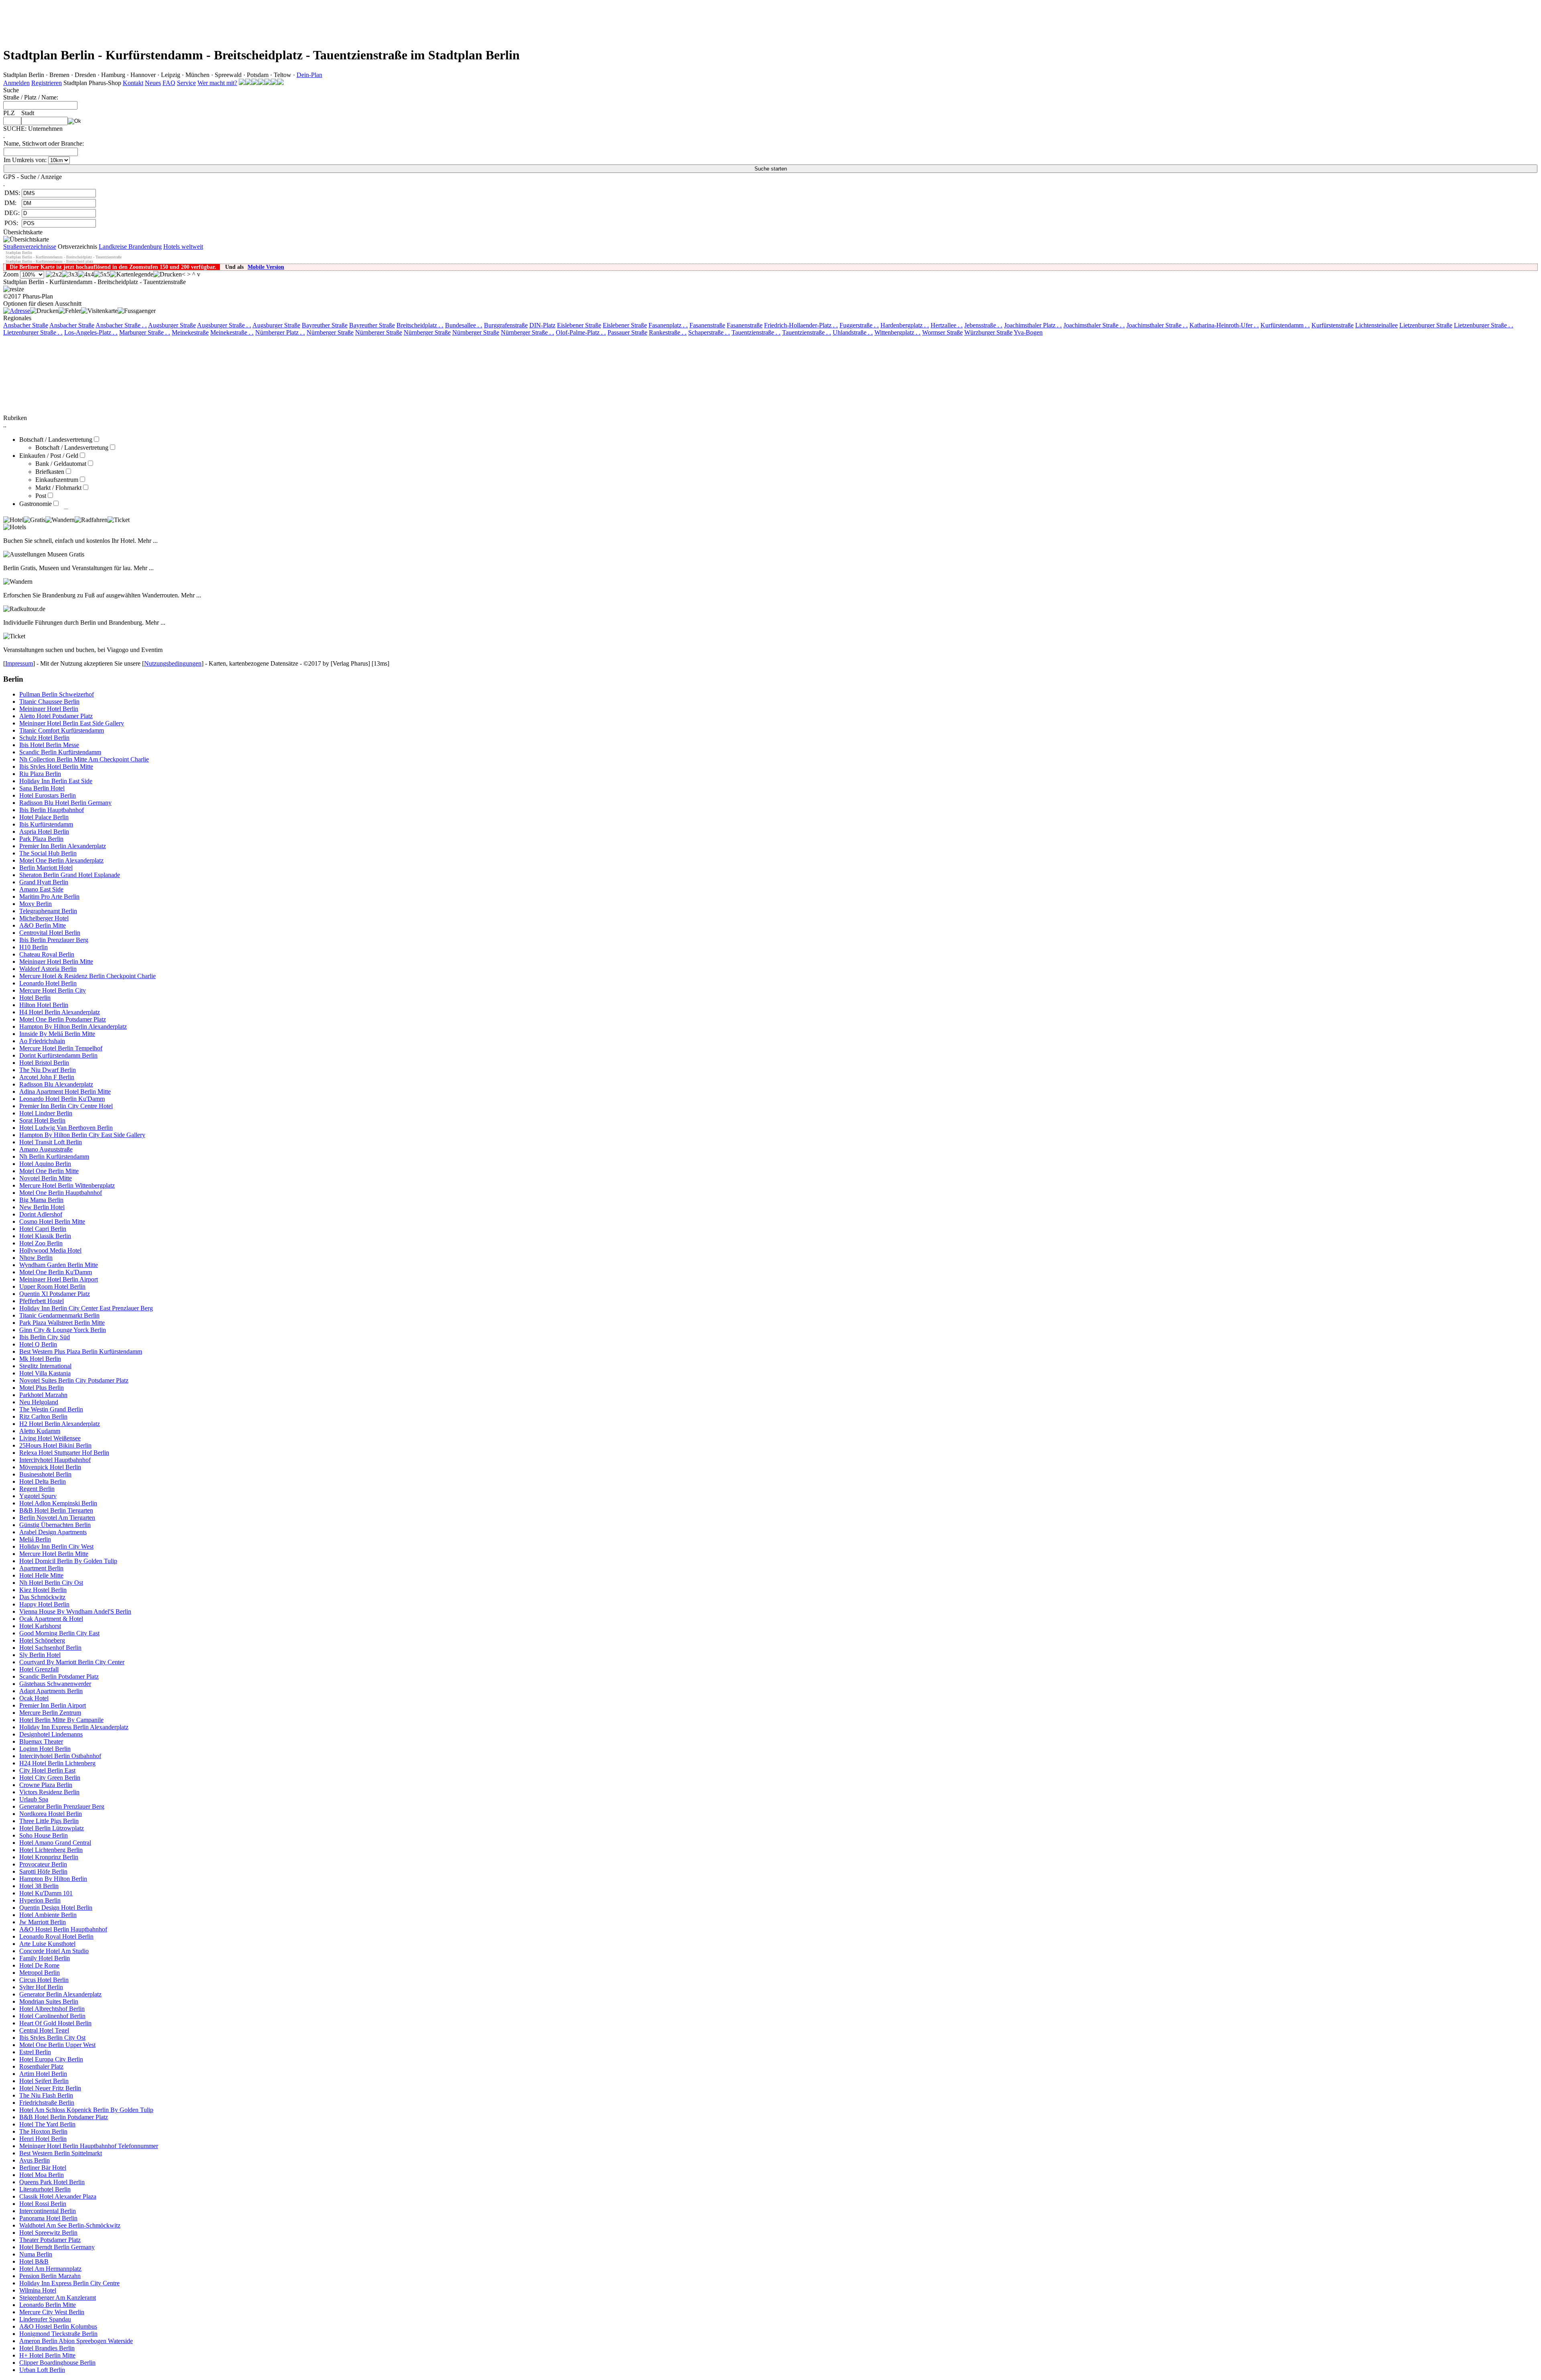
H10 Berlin (34, 947)
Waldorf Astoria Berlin (48, 969)
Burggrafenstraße (506, 325)
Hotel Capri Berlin (43, 1229)
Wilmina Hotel (38, 2290)
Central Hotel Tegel (44, 2030)
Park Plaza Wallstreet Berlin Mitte (62, 1323)
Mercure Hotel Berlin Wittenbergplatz (67, 1185)
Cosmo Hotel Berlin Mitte (52, 1221)
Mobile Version (266, 267)
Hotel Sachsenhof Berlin (50, 1648)
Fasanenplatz (668, 325)
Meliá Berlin (35, 1539)
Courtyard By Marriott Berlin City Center (72, 1662)
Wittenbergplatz (898, 332)
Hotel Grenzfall (39, 1669)
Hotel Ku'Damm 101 (46, 1893)
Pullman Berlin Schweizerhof (57, 694)
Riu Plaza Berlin (40, 774)
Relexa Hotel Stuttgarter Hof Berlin (64, 1453)
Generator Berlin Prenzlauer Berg (62, 1806)
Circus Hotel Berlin (44, 1980)
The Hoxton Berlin (43, 2131)
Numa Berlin (36, 2254)
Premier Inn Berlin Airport (53, 1705)
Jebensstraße (983, 325)
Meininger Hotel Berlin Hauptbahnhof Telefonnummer (89, 2146)
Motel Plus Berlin (42, 1388)
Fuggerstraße (859, 325)
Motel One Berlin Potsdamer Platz (63, 1019)
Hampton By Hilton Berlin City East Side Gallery (82, 1135)
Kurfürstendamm (1285, 325)
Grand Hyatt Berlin (44, 882)
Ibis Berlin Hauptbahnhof (52, 810)
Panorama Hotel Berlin (48, 2218)
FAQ (169, 83)
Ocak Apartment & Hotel (51, 1619)
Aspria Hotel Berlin (44, 832)
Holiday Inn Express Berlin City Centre (69, 2283)
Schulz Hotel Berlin (44, 738)
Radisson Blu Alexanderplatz (56, 1084)
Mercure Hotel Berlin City (53, 990)
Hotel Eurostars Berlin (48, 795)
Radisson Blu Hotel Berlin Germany (65, 803)
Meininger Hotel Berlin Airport (59, 1279)
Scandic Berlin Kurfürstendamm (60, 752)
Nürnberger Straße (330, 332)
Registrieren (47, 83)
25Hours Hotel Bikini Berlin (55, 1445)
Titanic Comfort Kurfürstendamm (62, 730)
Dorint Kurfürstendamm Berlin (58, 1055)
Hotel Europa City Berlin (51, 2059)
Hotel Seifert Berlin (44, 2081)
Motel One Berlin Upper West (57, 2045)
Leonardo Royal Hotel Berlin (56, 1936)
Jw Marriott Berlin (43, 1922)
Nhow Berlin (36, 1258)
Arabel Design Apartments (53, 1532)
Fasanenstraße (707, 325)
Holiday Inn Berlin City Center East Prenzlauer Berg (86, 1308)
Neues (153, 83)
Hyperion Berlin (40, 1900)
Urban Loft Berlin (42, 2370)
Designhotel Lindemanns (51, 1734)
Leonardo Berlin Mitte (48, 2305)
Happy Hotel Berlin (44, 1604)
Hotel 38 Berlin (39, 1886)
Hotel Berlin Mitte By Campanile (61, 1720)
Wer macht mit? (217, 83)
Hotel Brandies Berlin (47, 2348)
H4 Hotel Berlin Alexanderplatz (60, 1012)
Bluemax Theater (41, 1741)
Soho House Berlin (44, 1835)
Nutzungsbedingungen (173, 663)
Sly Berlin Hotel (40, 1655)
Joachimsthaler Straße (1094, 325)
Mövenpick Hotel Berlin (50, 1467)
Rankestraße (668, 332)
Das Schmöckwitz (42, 1597)
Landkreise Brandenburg (130, 247)
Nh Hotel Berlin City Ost (51, 1583)
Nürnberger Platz (280, 332)
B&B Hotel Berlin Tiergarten (56, 1510)
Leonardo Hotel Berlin (48, 983)
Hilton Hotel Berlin (44, 1005)
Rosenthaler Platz (41, 2066)
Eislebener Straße (579, 325)
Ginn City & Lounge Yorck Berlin (63, 1330)
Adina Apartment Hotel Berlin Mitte (65, 1092)
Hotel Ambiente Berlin (48, 1915)
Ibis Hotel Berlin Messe (49, 745)
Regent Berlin (37, 1489)
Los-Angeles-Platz (91, 332)
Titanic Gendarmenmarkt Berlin (59, 1315)
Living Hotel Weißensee (50, 1438)
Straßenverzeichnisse (30, 247)
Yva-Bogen (1028, 332)
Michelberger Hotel (44, 918)
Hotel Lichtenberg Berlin (51, 1850)
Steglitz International (45, 1366)
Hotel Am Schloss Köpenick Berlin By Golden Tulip (86, 2110)
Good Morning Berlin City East (59, 1633)
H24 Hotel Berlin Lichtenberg (57, 1763)
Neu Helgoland (39, 1402)
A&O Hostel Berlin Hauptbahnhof (63, 1929)
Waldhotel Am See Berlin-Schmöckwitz (70, 2225)
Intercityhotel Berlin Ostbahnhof (60, 1756)
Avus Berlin (35, 2160)
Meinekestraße (190, 332)
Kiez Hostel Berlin (43, 1590)
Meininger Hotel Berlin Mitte (56, 962)
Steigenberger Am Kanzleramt (58, 2298)
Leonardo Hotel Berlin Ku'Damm (62, 1099)
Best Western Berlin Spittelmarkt (61, 2153)
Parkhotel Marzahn (43, 1395)
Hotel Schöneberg (42, 1640)
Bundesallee (464, 325)
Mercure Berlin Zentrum (50, 1713)
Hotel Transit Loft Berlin (51, 1142)
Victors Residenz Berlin (49, 1792)
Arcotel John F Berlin (47, 1077)
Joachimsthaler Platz (1033, 325)
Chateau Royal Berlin (47, 954)
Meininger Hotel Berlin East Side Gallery (72, 723)
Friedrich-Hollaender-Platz (801, 325)
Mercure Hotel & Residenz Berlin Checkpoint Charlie (87, 976)
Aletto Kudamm (40, 1431)
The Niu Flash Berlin (46, 2095)
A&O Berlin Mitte (43, 925)
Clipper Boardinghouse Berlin (57, 2363)
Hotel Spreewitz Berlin (48, 2233)
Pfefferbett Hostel (42, 1301)
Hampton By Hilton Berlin (53, 1879)
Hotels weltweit (183, 247)
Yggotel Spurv (38, 1496)
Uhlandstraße (853, 332)
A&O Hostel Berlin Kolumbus (58, 2326)
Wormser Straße (942, 332)
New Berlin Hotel (42, 1207)
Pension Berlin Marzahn (50, 2276)
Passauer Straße (627, 332)
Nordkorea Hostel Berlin (51, 1814)
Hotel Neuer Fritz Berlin (50, 2088)
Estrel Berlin (35, 2052)
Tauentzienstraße (756, 332)
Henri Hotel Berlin (43, 2139)
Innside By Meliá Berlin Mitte (57, 1034)
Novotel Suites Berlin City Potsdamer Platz (74, 1380)
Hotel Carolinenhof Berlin (52, 2016)
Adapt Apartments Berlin (51, 1691)
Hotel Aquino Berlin (45, 1164)
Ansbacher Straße (26, 325)
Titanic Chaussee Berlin (49, 702)
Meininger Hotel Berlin (49, 709)
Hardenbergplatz (905, 325)
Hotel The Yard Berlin (47, 2124)
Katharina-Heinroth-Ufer (1224, 325)
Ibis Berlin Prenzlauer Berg (54, 940)
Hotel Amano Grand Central (55, 1843)
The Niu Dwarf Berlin (48, 1070)
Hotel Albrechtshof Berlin (52, 2009)
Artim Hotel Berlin (43, 2074)
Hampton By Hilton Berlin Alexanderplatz (73, 1027)
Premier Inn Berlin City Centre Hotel (66, 1106)
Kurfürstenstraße (1333, 325)
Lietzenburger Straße (1426, 325)
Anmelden (16, 83)
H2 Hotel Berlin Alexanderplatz (60, 1424)
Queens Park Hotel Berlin (52, 2182)
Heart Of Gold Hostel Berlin (55, 2023)
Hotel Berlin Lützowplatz (52, 1828)
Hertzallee (947, 325)
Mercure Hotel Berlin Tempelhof (61, 1048)
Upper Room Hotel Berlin (52, 1286)
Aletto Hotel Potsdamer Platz (56, 716)
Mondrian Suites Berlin (49, 2001)
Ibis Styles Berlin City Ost (52, 2038)
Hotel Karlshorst (40, 1626)
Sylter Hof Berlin (41, 1987)
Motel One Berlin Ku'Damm (56, 1272)
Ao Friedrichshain (42, 1041)
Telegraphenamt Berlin (48, 911)
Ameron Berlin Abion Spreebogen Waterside (76, 2341)
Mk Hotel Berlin (40, 1359)
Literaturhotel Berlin (45, 2189)
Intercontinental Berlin (48, 2211)
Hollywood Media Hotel (50, 1250)
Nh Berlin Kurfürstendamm (54, 1156)
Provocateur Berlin (43, 1864)
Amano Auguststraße (46, 1149)
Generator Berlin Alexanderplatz (60, 1994)
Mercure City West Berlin (52, 2312)
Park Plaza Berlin (41, 839)
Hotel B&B (34, 2261)
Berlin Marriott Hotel (46, 868)
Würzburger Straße (988, 332)
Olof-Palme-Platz (581, 332)
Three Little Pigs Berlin (49, 1821)
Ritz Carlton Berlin (43, 1416)
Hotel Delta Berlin (43, 1481)
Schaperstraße (709, 332)
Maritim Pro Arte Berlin (49, 897)
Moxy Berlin (36, 904)
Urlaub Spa (34, 1799)
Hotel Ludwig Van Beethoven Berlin (66, 1128)
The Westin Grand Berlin (51, 1409)
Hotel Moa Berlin (42, 2175)
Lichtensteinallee (1376, 325)
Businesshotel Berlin (45, 1474)
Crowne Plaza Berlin (46, 1785)
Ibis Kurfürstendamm (46, 824)
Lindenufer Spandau (45, 2319)
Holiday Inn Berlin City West (56, 1546)
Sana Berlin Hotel (42, 788)
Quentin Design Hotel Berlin (56, 1908)
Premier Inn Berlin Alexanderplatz (63, 846)
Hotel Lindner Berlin (46, 1113)
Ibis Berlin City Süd (45, 1337)
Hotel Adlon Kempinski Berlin (58, 1503)
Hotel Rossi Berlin (43, 2204)
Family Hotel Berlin (45, 1958)
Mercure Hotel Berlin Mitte (54, 1554)
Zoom (11, 274)
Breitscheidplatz (420, 325)
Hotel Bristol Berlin (44, 1063)
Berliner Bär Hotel (43, 2168)
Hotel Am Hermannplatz (50, 2269)
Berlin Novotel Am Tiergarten (57, 1518)
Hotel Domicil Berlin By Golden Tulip (68, 1561)
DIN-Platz (542, 325)
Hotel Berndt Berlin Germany (57, 2247)
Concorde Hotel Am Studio (54, 1951)
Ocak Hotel (34, 1698)
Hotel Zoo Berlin (41, 1243)
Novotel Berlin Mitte (46, 1178)
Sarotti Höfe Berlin (43, 1871)
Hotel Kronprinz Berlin (49, 1857)
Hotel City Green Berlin (50, 1778)
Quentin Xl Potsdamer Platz (55, 1294)
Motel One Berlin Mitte (49, 1171)
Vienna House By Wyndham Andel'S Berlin (75, 1611)
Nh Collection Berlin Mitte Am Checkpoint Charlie (84, 759)
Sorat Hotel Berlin (42, 1120)
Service (186, 83)
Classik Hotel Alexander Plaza (58, 2196)
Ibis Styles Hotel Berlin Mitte (56, 767)
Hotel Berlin (35, 998)
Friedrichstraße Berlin (47, 2103)
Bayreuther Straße (325, 325)
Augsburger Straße (172, 325)
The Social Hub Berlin (48, 853)
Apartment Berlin (41, 1568)
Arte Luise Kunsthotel (47, 1944)
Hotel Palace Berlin (44, 817)
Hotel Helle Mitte (41, 1575)
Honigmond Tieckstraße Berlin (58, 2334)
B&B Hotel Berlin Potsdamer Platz (64, 2117)
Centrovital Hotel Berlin (50, 933)
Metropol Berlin (40, 1973)
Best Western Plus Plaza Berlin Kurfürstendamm (81, 1351)
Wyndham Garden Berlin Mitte (59, 1265)
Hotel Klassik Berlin (45, 1236)
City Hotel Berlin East (47, 1770)
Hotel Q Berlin (38, 1344)
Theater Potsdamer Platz (50, 2240)
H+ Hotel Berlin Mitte (47, 2355)
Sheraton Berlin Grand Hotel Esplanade (70, 875)
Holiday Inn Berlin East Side (56, 781)
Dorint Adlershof (41, 1214)
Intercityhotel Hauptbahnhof (55, 1460)
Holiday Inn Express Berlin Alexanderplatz (74, 1727)
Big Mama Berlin (41, 1200)
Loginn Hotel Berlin (45, 1749)
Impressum (19, 663)
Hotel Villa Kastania (45, 1373)
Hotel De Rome (39, 1965)
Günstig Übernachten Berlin (55, 1525)
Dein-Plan (309, 75)
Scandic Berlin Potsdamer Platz (59, 1676)
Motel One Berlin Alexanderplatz (61, 860)
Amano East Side (41, 889)
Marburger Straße (145, 332)
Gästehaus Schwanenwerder (55, 1684)
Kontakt (133, 83)
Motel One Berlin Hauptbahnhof (61, 1193)
